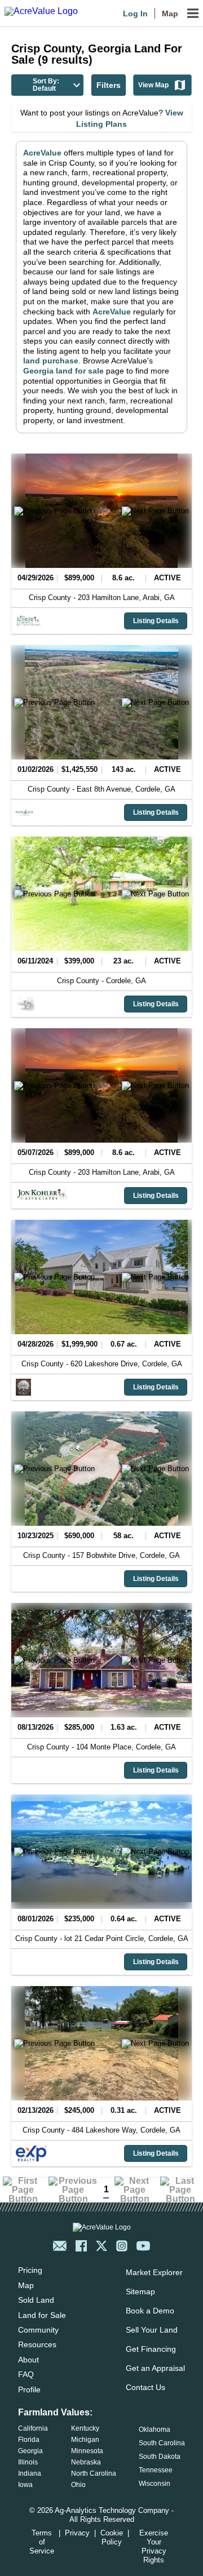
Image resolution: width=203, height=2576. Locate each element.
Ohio (78, 2485)
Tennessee (156, 2470)
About (28, 2360)
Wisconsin (155, 2484)
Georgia (30, 2451)
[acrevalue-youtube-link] (143, 2246)
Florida (29, 2440)
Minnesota (87, 2451)
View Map (153, 85)
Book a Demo (150, 2311)
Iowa (25, 2485)
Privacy (77, 2533)
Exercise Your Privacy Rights (154, 2546)
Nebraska (86, 2462)
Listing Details (156, 621)
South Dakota (160, 2457)
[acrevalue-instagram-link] (122, 2246)
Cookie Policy (112, 2537)
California (33, 2428)
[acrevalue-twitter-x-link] (101, 2246)
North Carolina (94, 2473)
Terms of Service (42, 2542)
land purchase (51, 361)
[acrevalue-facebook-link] (81, 2246)
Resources (37, 2344)
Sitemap (140, 2291)
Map (170, 14)
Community (38, 2330)
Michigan (85, 2440)
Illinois (28, 2462)
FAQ (26, 2374)
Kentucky (85, 2428)
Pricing (30, 2270)
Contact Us (145, 2387)
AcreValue (42, 153)
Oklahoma (155, 2430)
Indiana (30, 2473)
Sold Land (36, 2300)
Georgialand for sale (63, 371)
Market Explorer (154, 2272)
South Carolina (162, 2443)
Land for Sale (42, 2315)
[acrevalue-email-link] (60, 2246)
